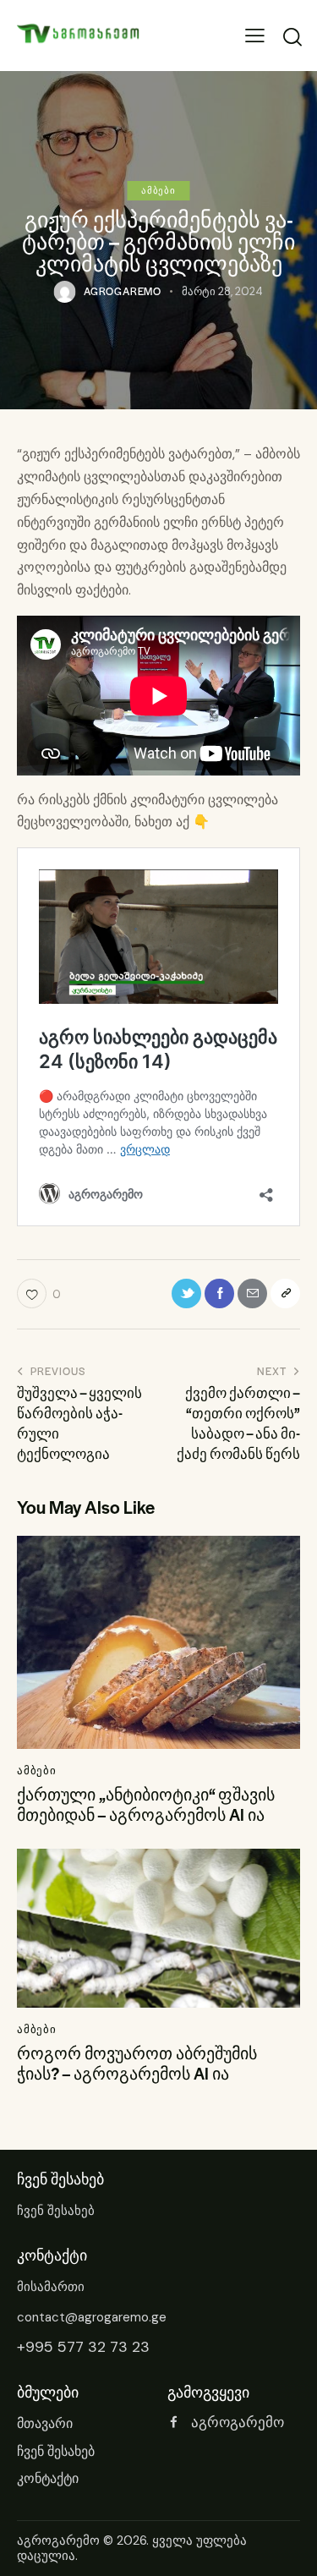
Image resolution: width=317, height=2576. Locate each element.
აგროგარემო (58, 2540)
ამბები (158, 190)
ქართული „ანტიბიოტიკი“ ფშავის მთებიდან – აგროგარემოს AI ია (146, 1805)
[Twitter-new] (186, 1293)
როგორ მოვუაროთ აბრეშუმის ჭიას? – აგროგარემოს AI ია (137, 2064)
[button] (255, 36)
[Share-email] (252, 1293)
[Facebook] (219, 1293)
